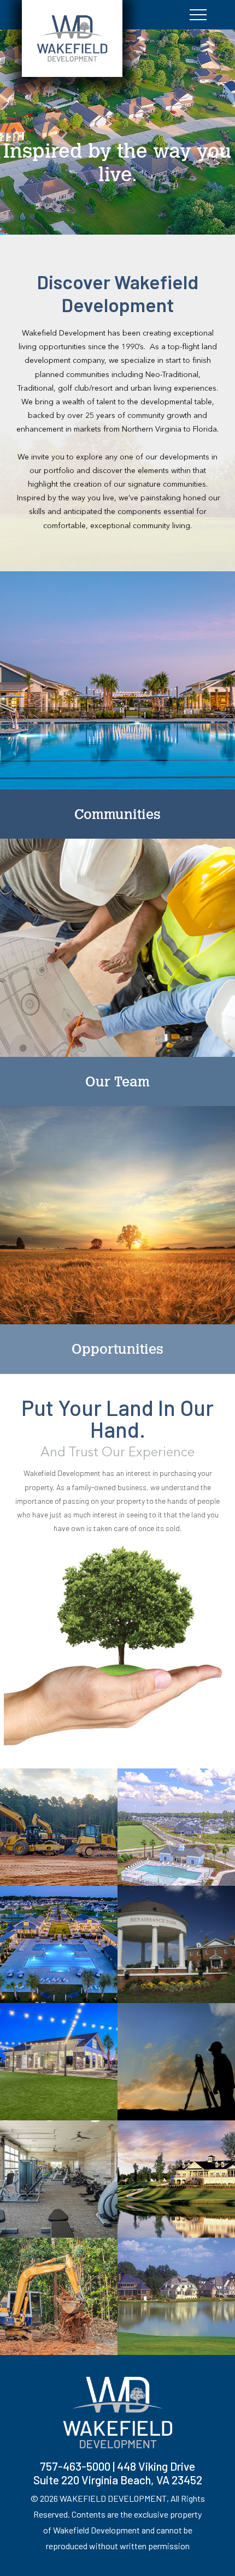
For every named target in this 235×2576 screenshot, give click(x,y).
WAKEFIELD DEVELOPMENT (113, 2498)
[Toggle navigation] (198, 15)
